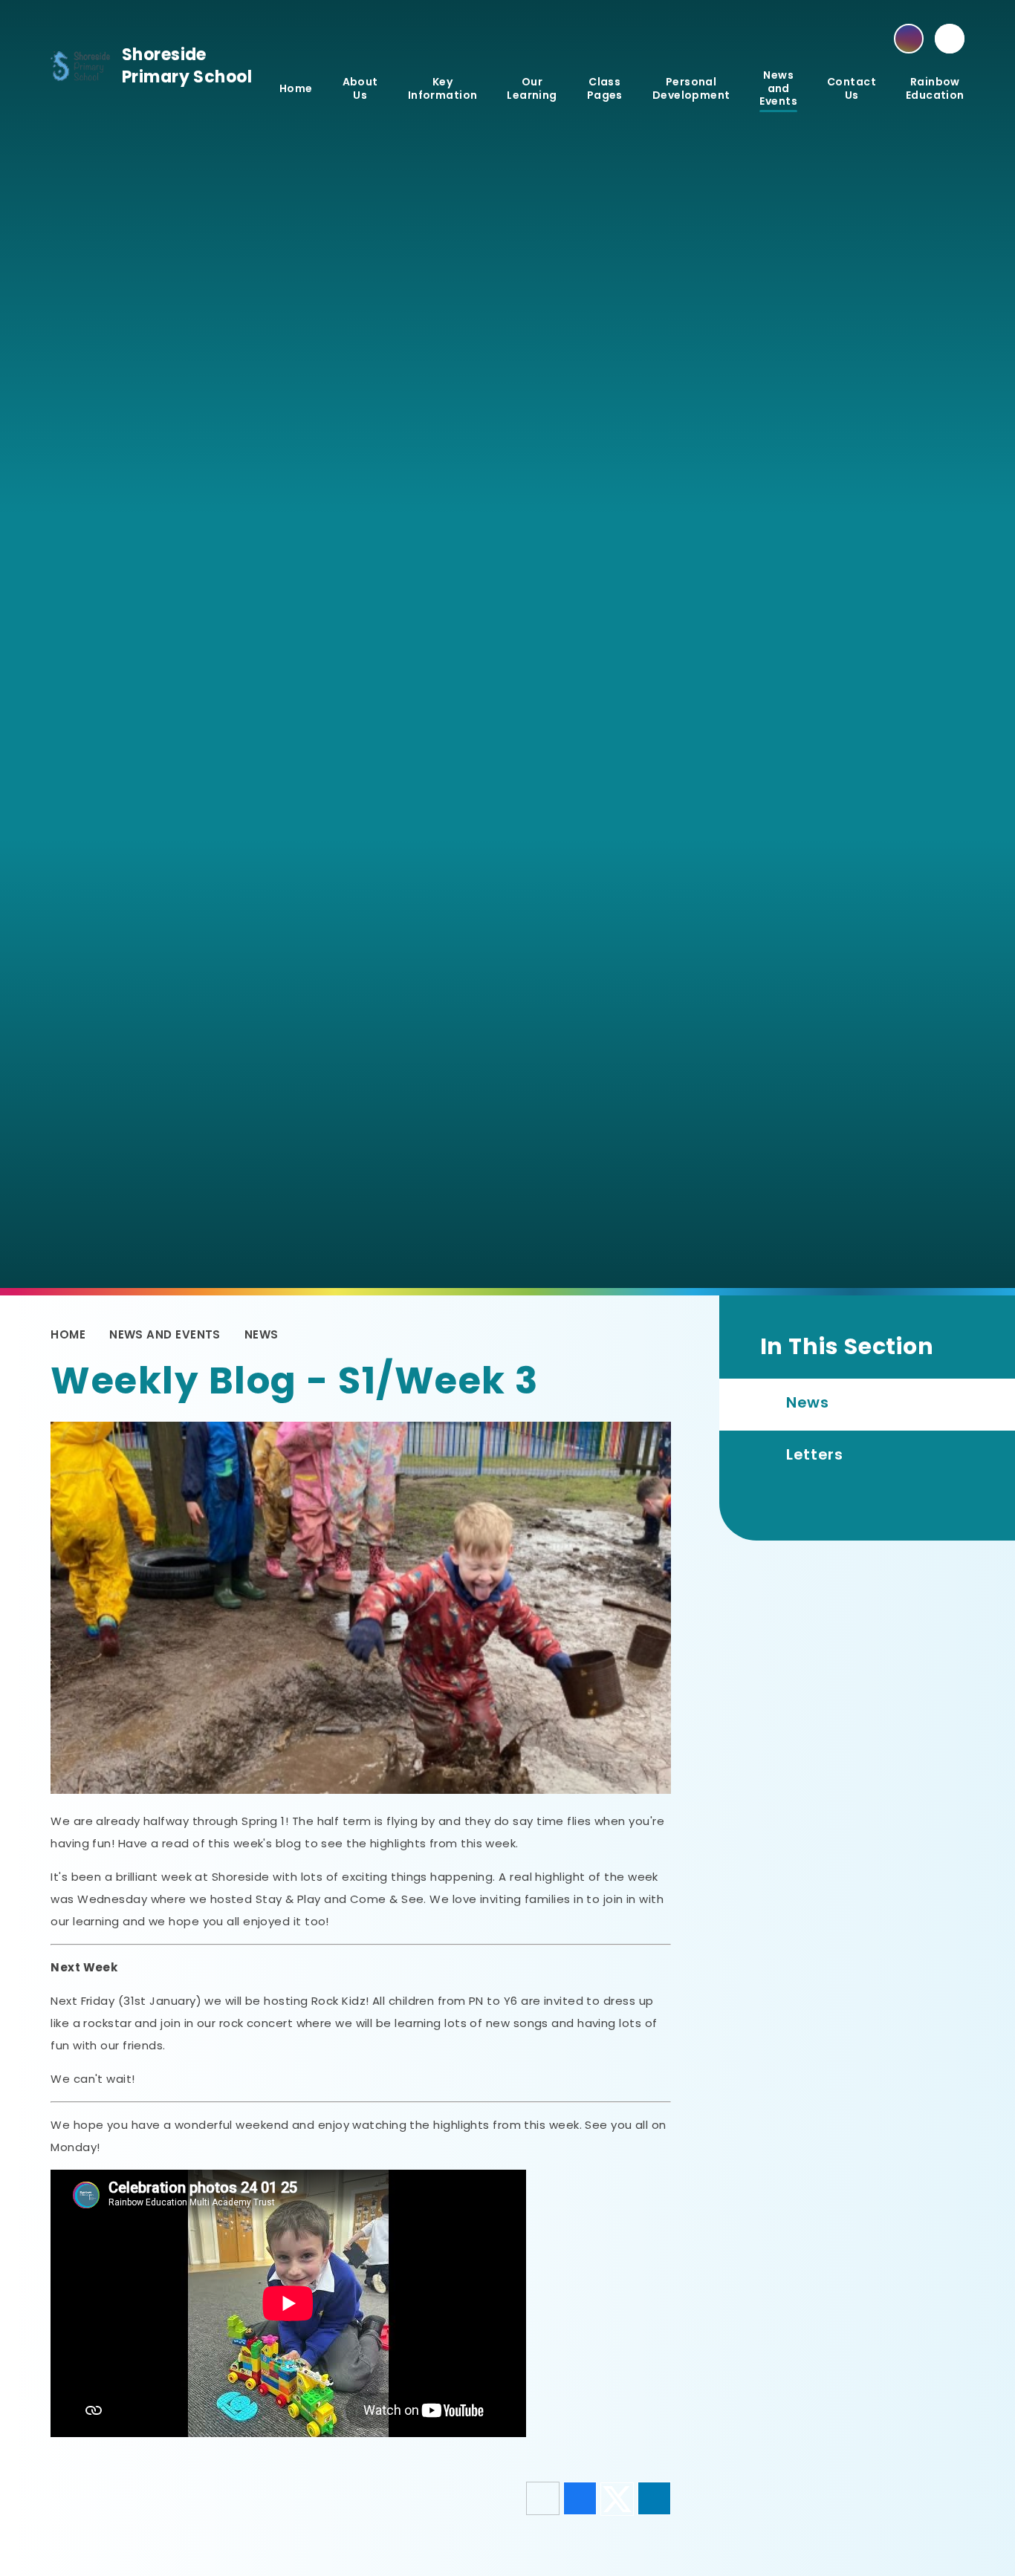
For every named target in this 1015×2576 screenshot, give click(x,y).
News (262, 1334)
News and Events (165, 1334)
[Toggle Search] (950, 39)
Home (68, 1334)
